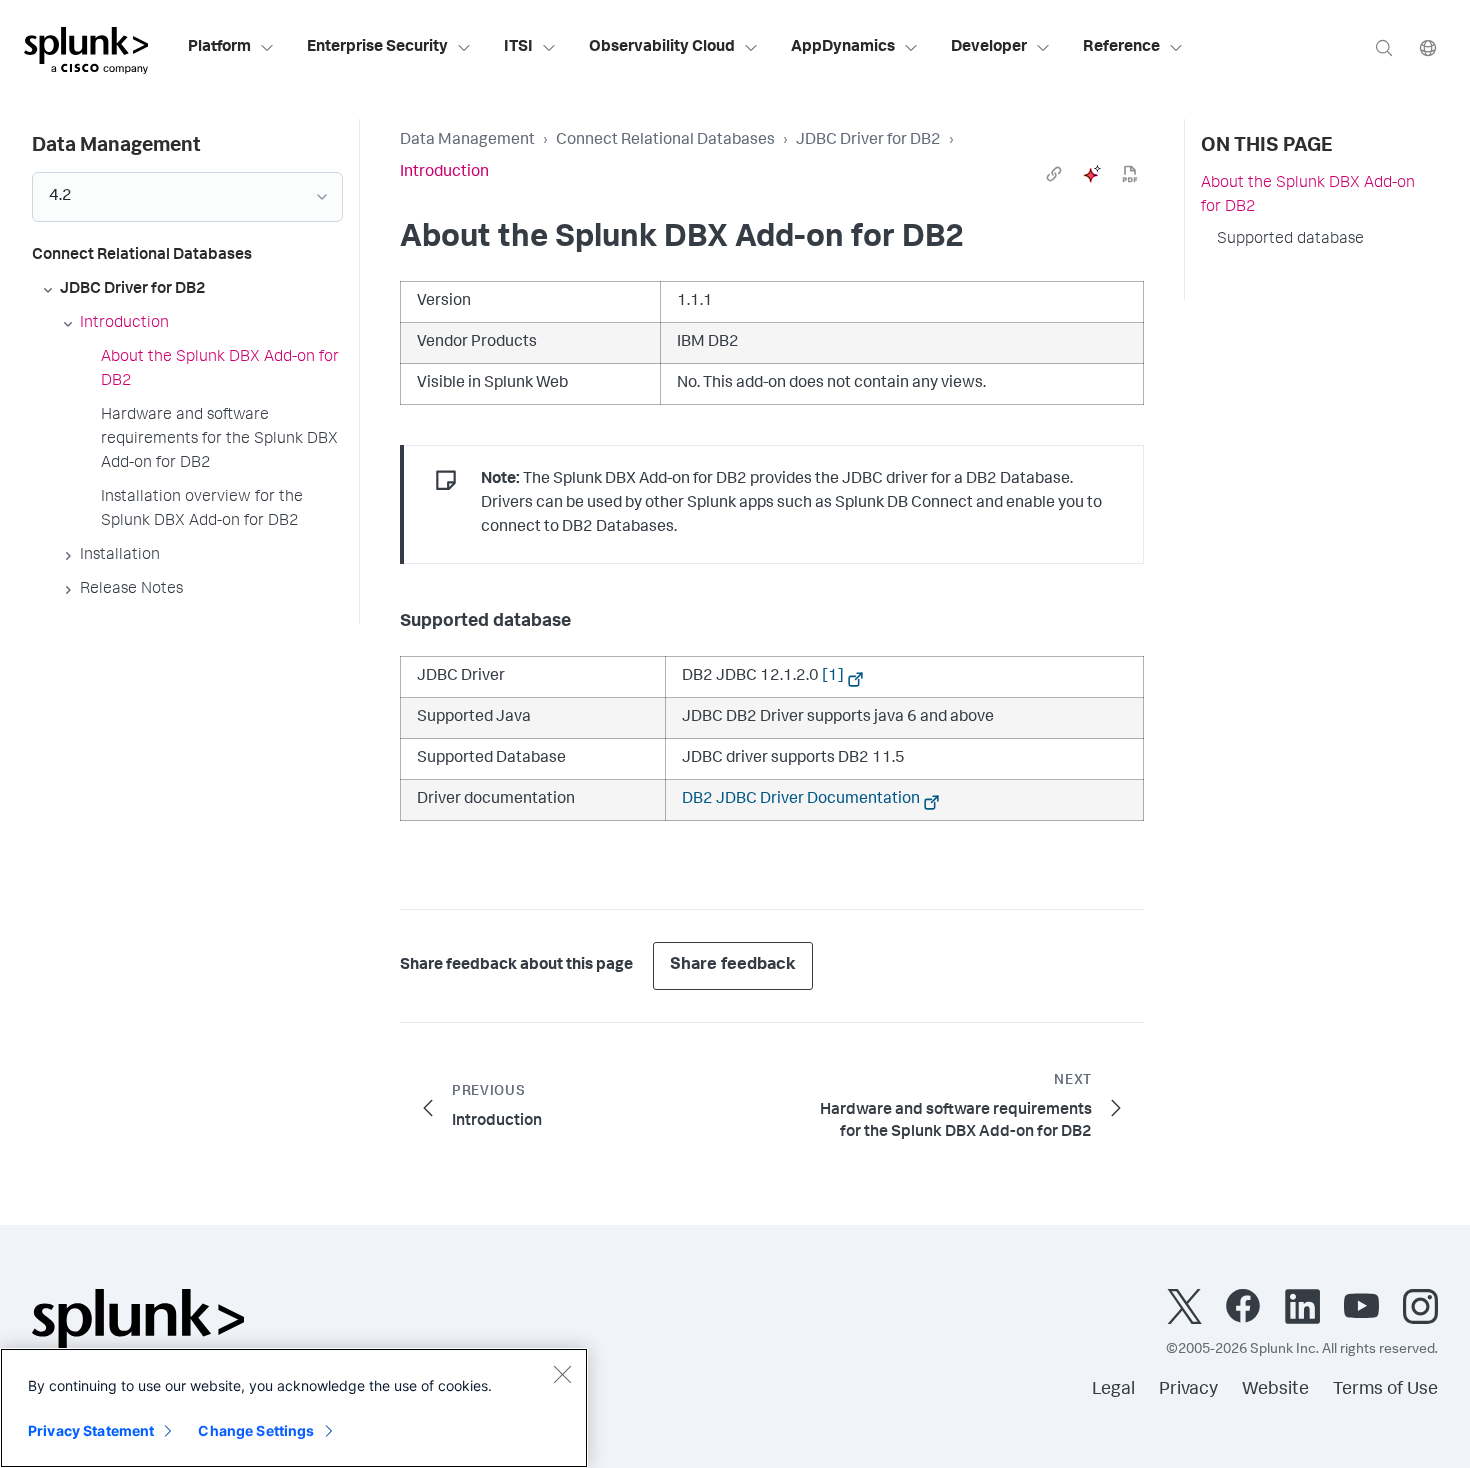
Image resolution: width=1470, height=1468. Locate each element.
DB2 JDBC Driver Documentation (801, 800)
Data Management (467, 141)
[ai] (1092, 174)
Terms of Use (1385, 1390)
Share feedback (733, 965)
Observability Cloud (662, 48)
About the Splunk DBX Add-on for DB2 (1308, 196)
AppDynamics (843, 48)
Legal (1113, 1390)
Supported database (1290, 240)
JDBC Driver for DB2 (868, 141)
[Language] (1428, 47)
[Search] (1384, 47)
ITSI (518, 48)
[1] (833, 677)
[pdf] (1130, 174)
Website (1275, 1390)
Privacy (1188, 1390)
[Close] (562, 1374)
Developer (989, 48)
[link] (1054, 174)
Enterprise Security (377, 48)
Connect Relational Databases (665, 141)
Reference (1121, 48)
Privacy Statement (91, 1430)
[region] (294, 1408)
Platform (219, 48)
